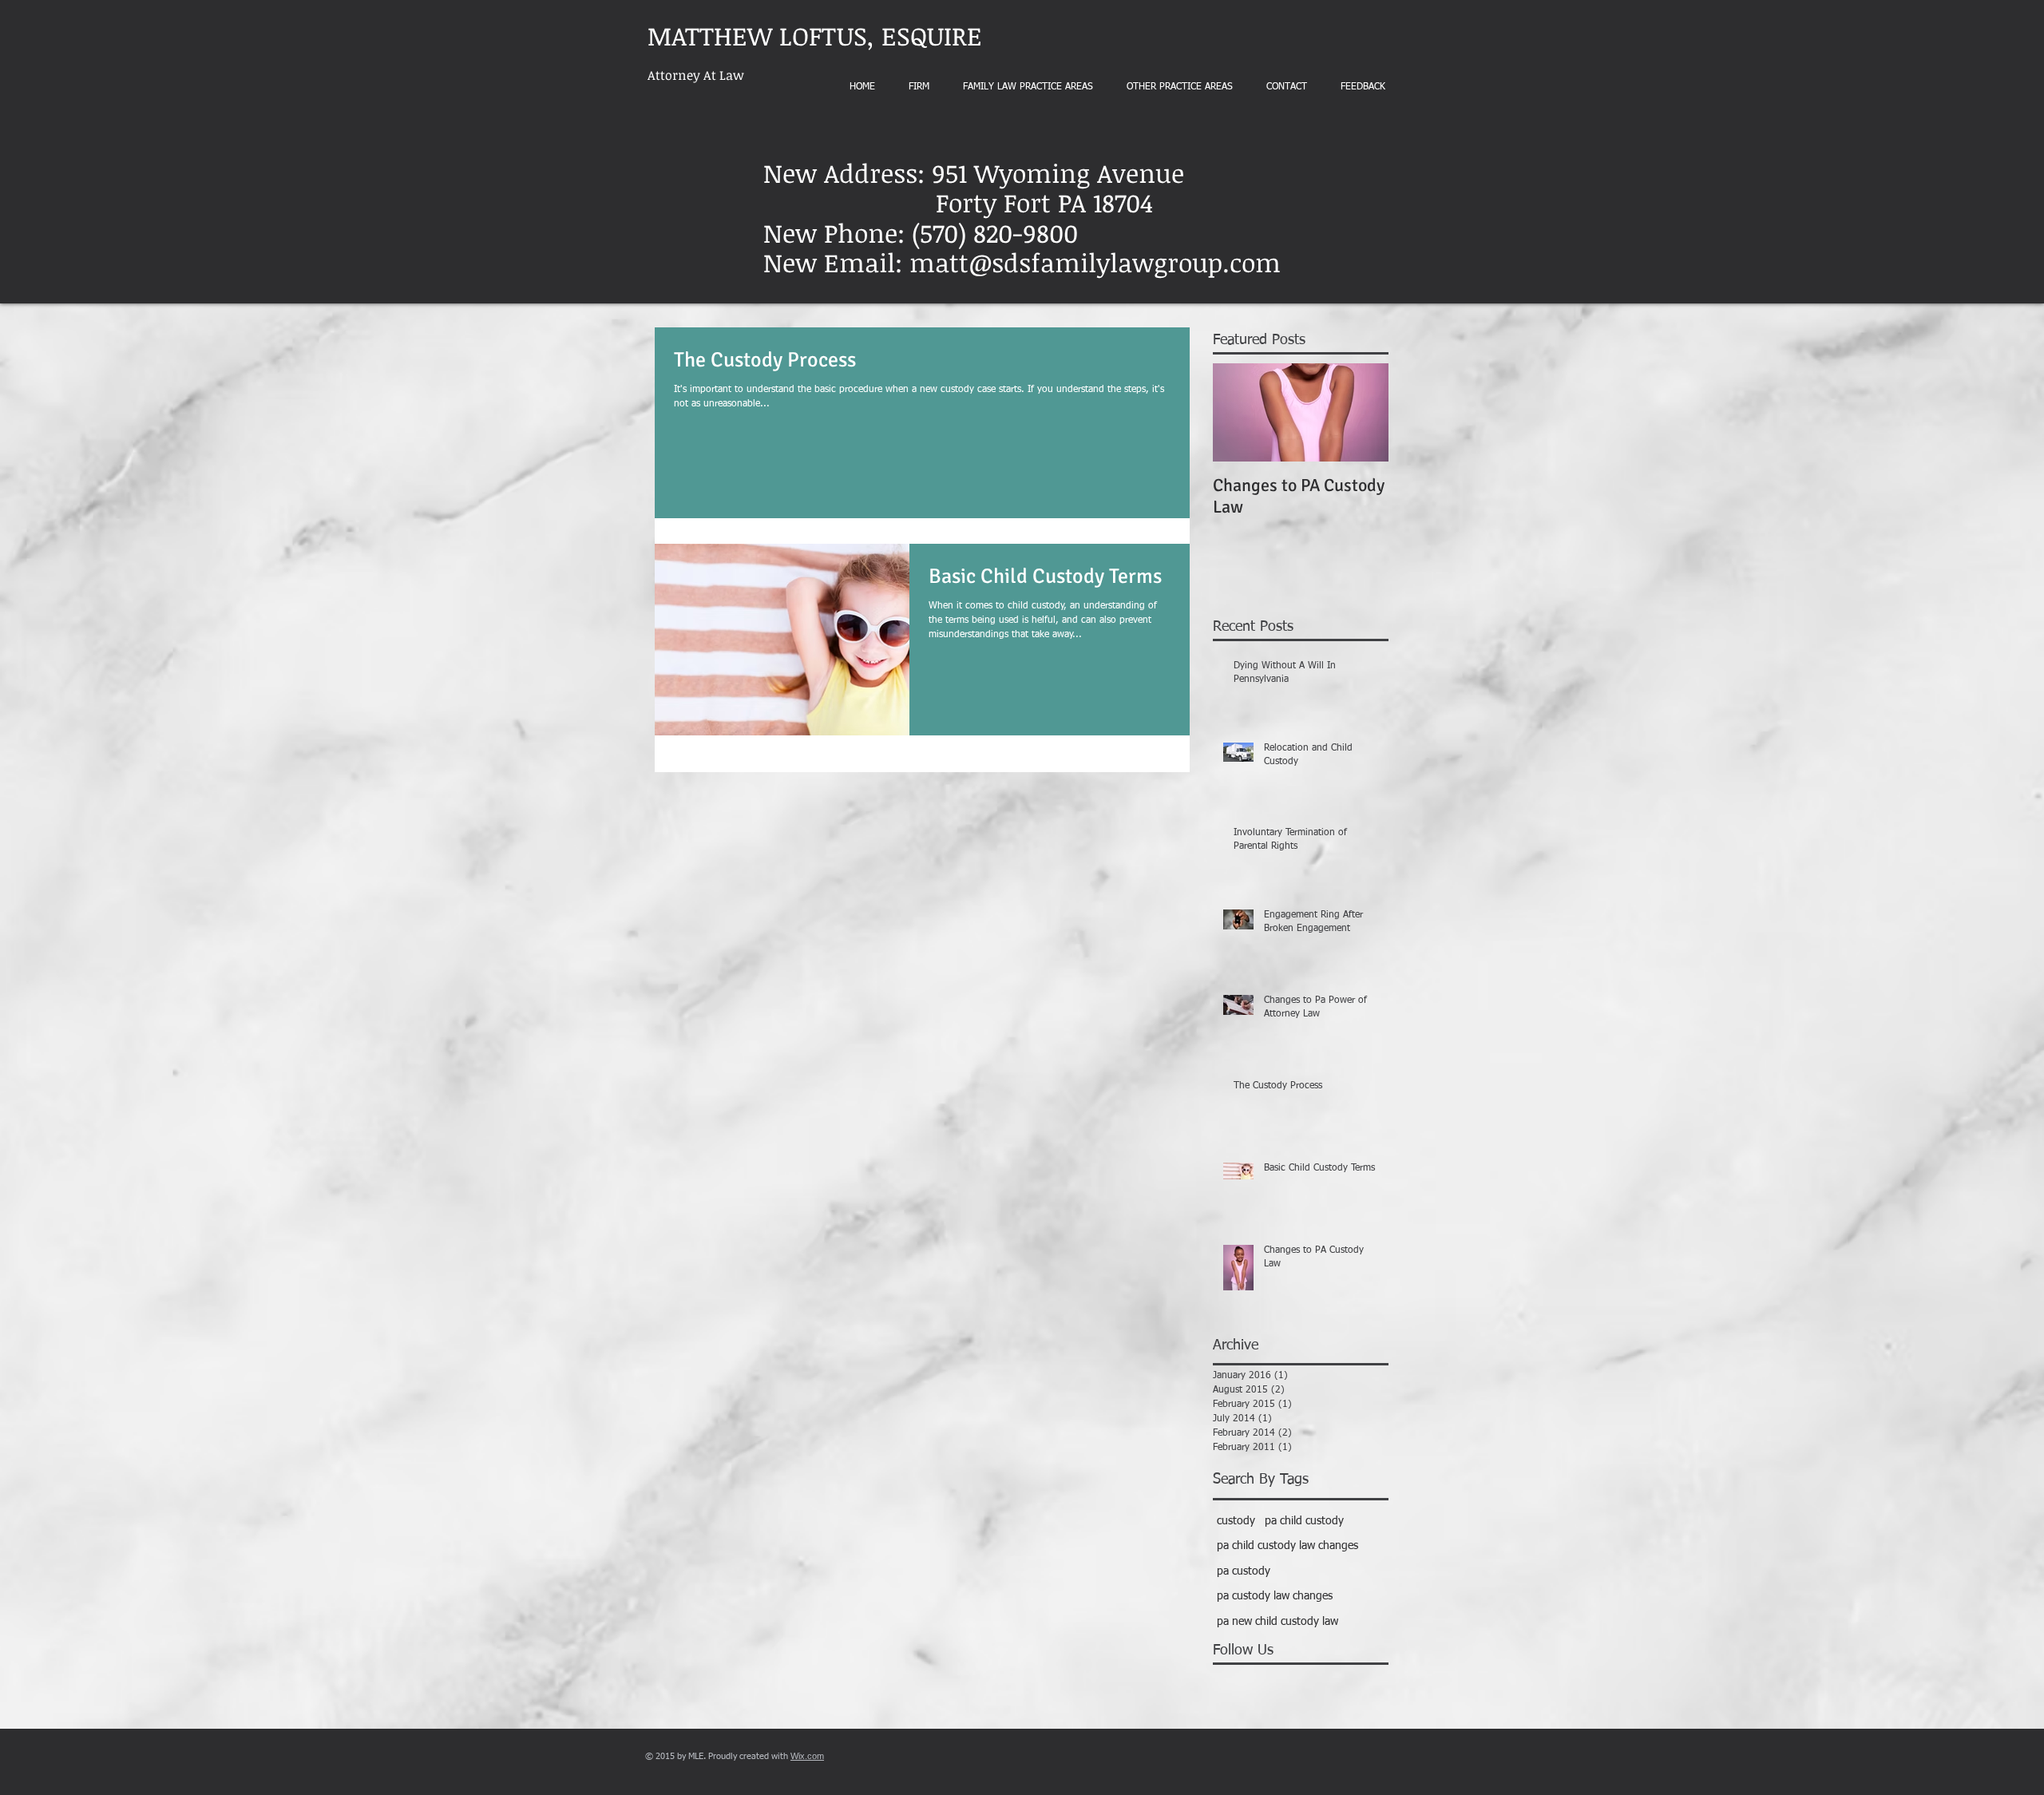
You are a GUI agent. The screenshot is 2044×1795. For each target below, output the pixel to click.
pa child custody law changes (1287, 1546)
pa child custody (1304, 1521)
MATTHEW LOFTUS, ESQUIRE (815, 36)
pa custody (1244, 1571)
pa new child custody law (1277, 1622)
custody (1236, 1521)
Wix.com (807, 1756)
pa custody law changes (1275, 1596)
